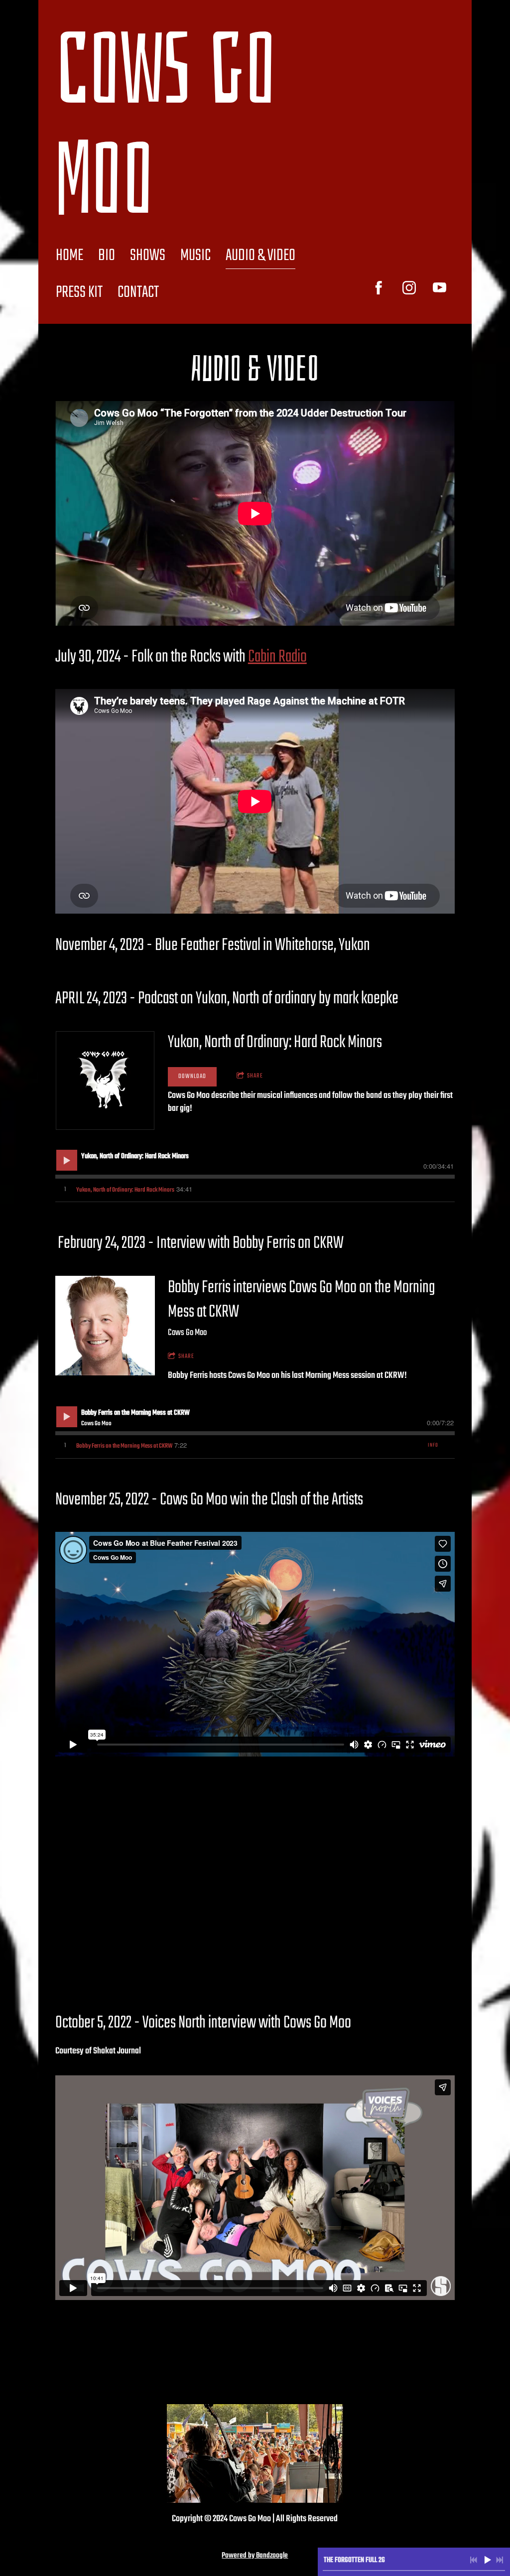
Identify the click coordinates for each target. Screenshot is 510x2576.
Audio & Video (260, 256)
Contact (138, 293)
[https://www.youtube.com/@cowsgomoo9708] (440, 288)
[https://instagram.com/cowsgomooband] (409, 288)
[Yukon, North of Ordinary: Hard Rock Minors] (105, 1081)
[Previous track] (474, 2560)
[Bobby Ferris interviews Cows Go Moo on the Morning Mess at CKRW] (105, 1326)
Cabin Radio (277, 657)
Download (192, 1077)
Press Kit (79, 293)
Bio (107, 256)
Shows (148, 256)
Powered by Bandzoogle (255, 2556)
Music (195, 256)
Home (69, 256)
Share (255, 1076)
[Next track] (500, 2560)
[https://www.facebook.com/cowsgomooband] (379, 288)
